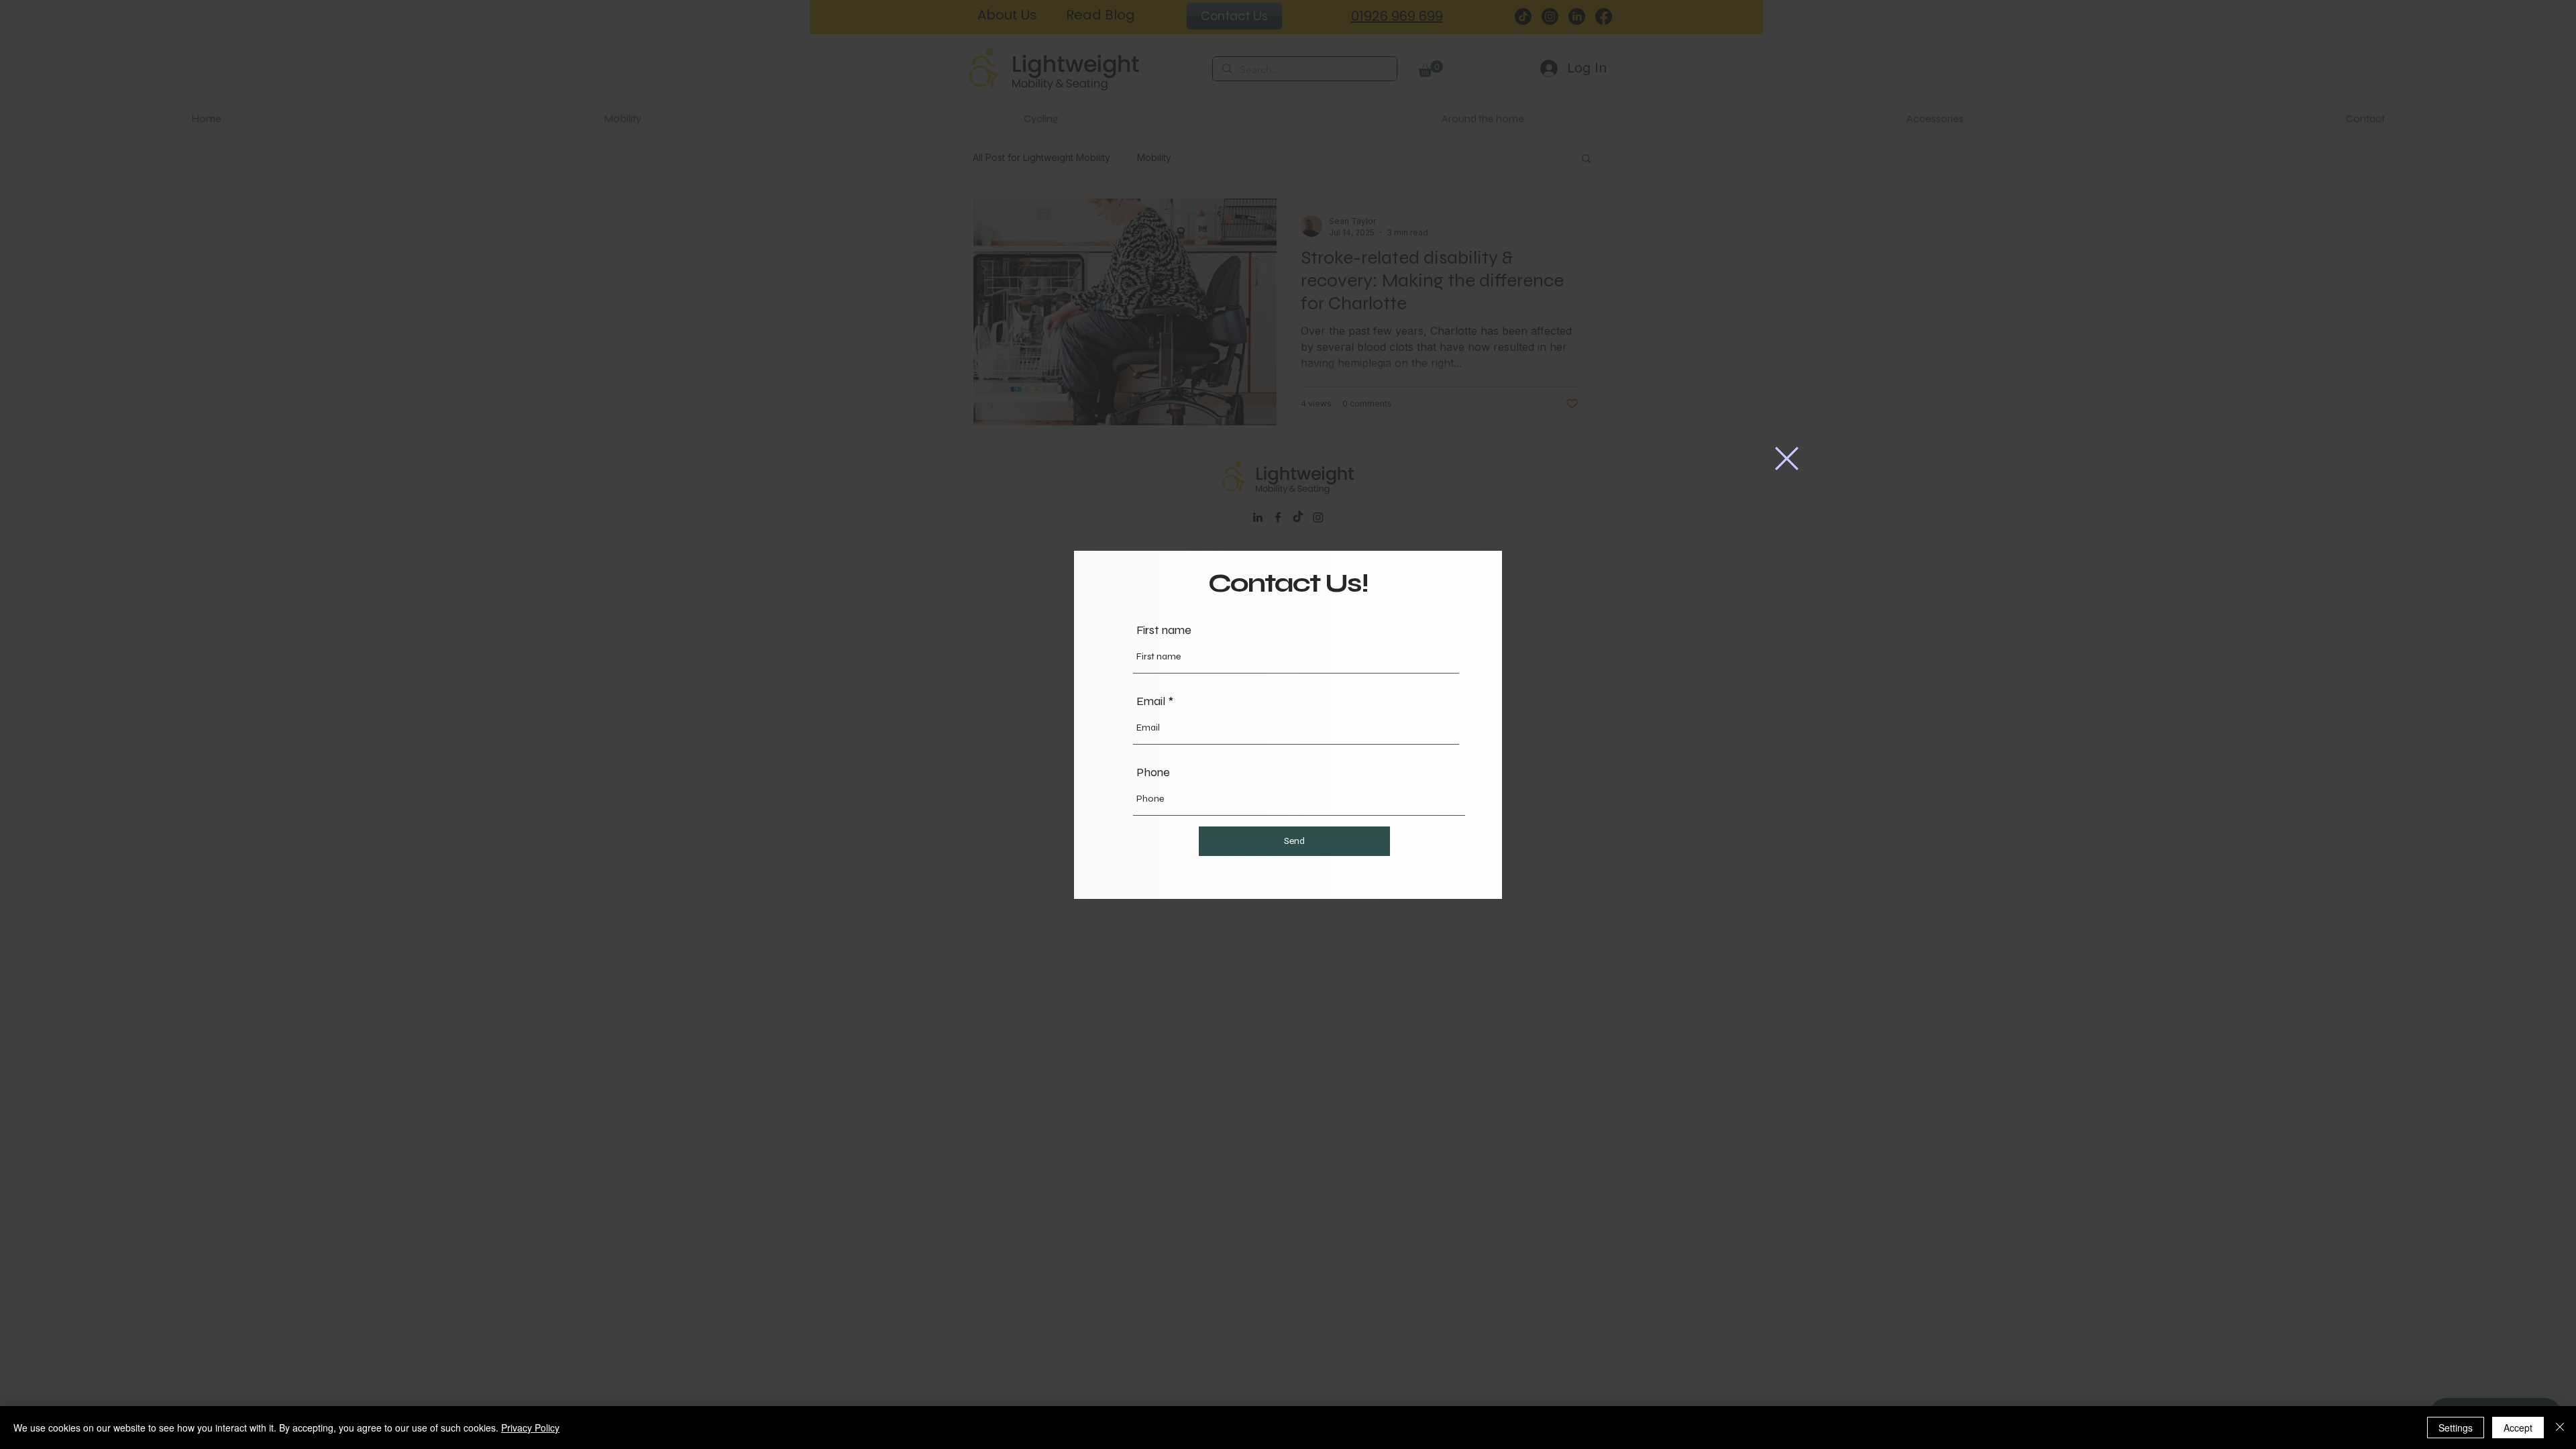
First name (1164, 630)
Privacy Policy (530, 1428)
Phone (1153, 772)
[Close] (2560, 1428)
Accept (2518, 1428)
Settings (2456, 1428)
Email (1151, 701)
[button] (1787, 459)
